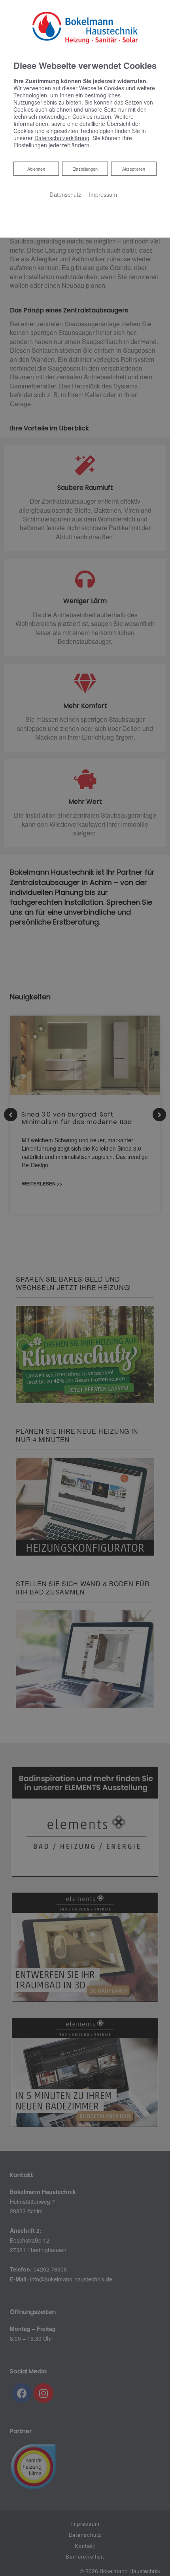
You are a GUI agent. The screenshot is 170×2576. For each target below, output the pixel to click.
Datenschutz (65, 194)
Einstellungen (85, 169)
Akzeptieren (134, 169)
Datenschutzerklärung (62, 138)
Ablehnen (36, 168)
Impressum (103, 194)
